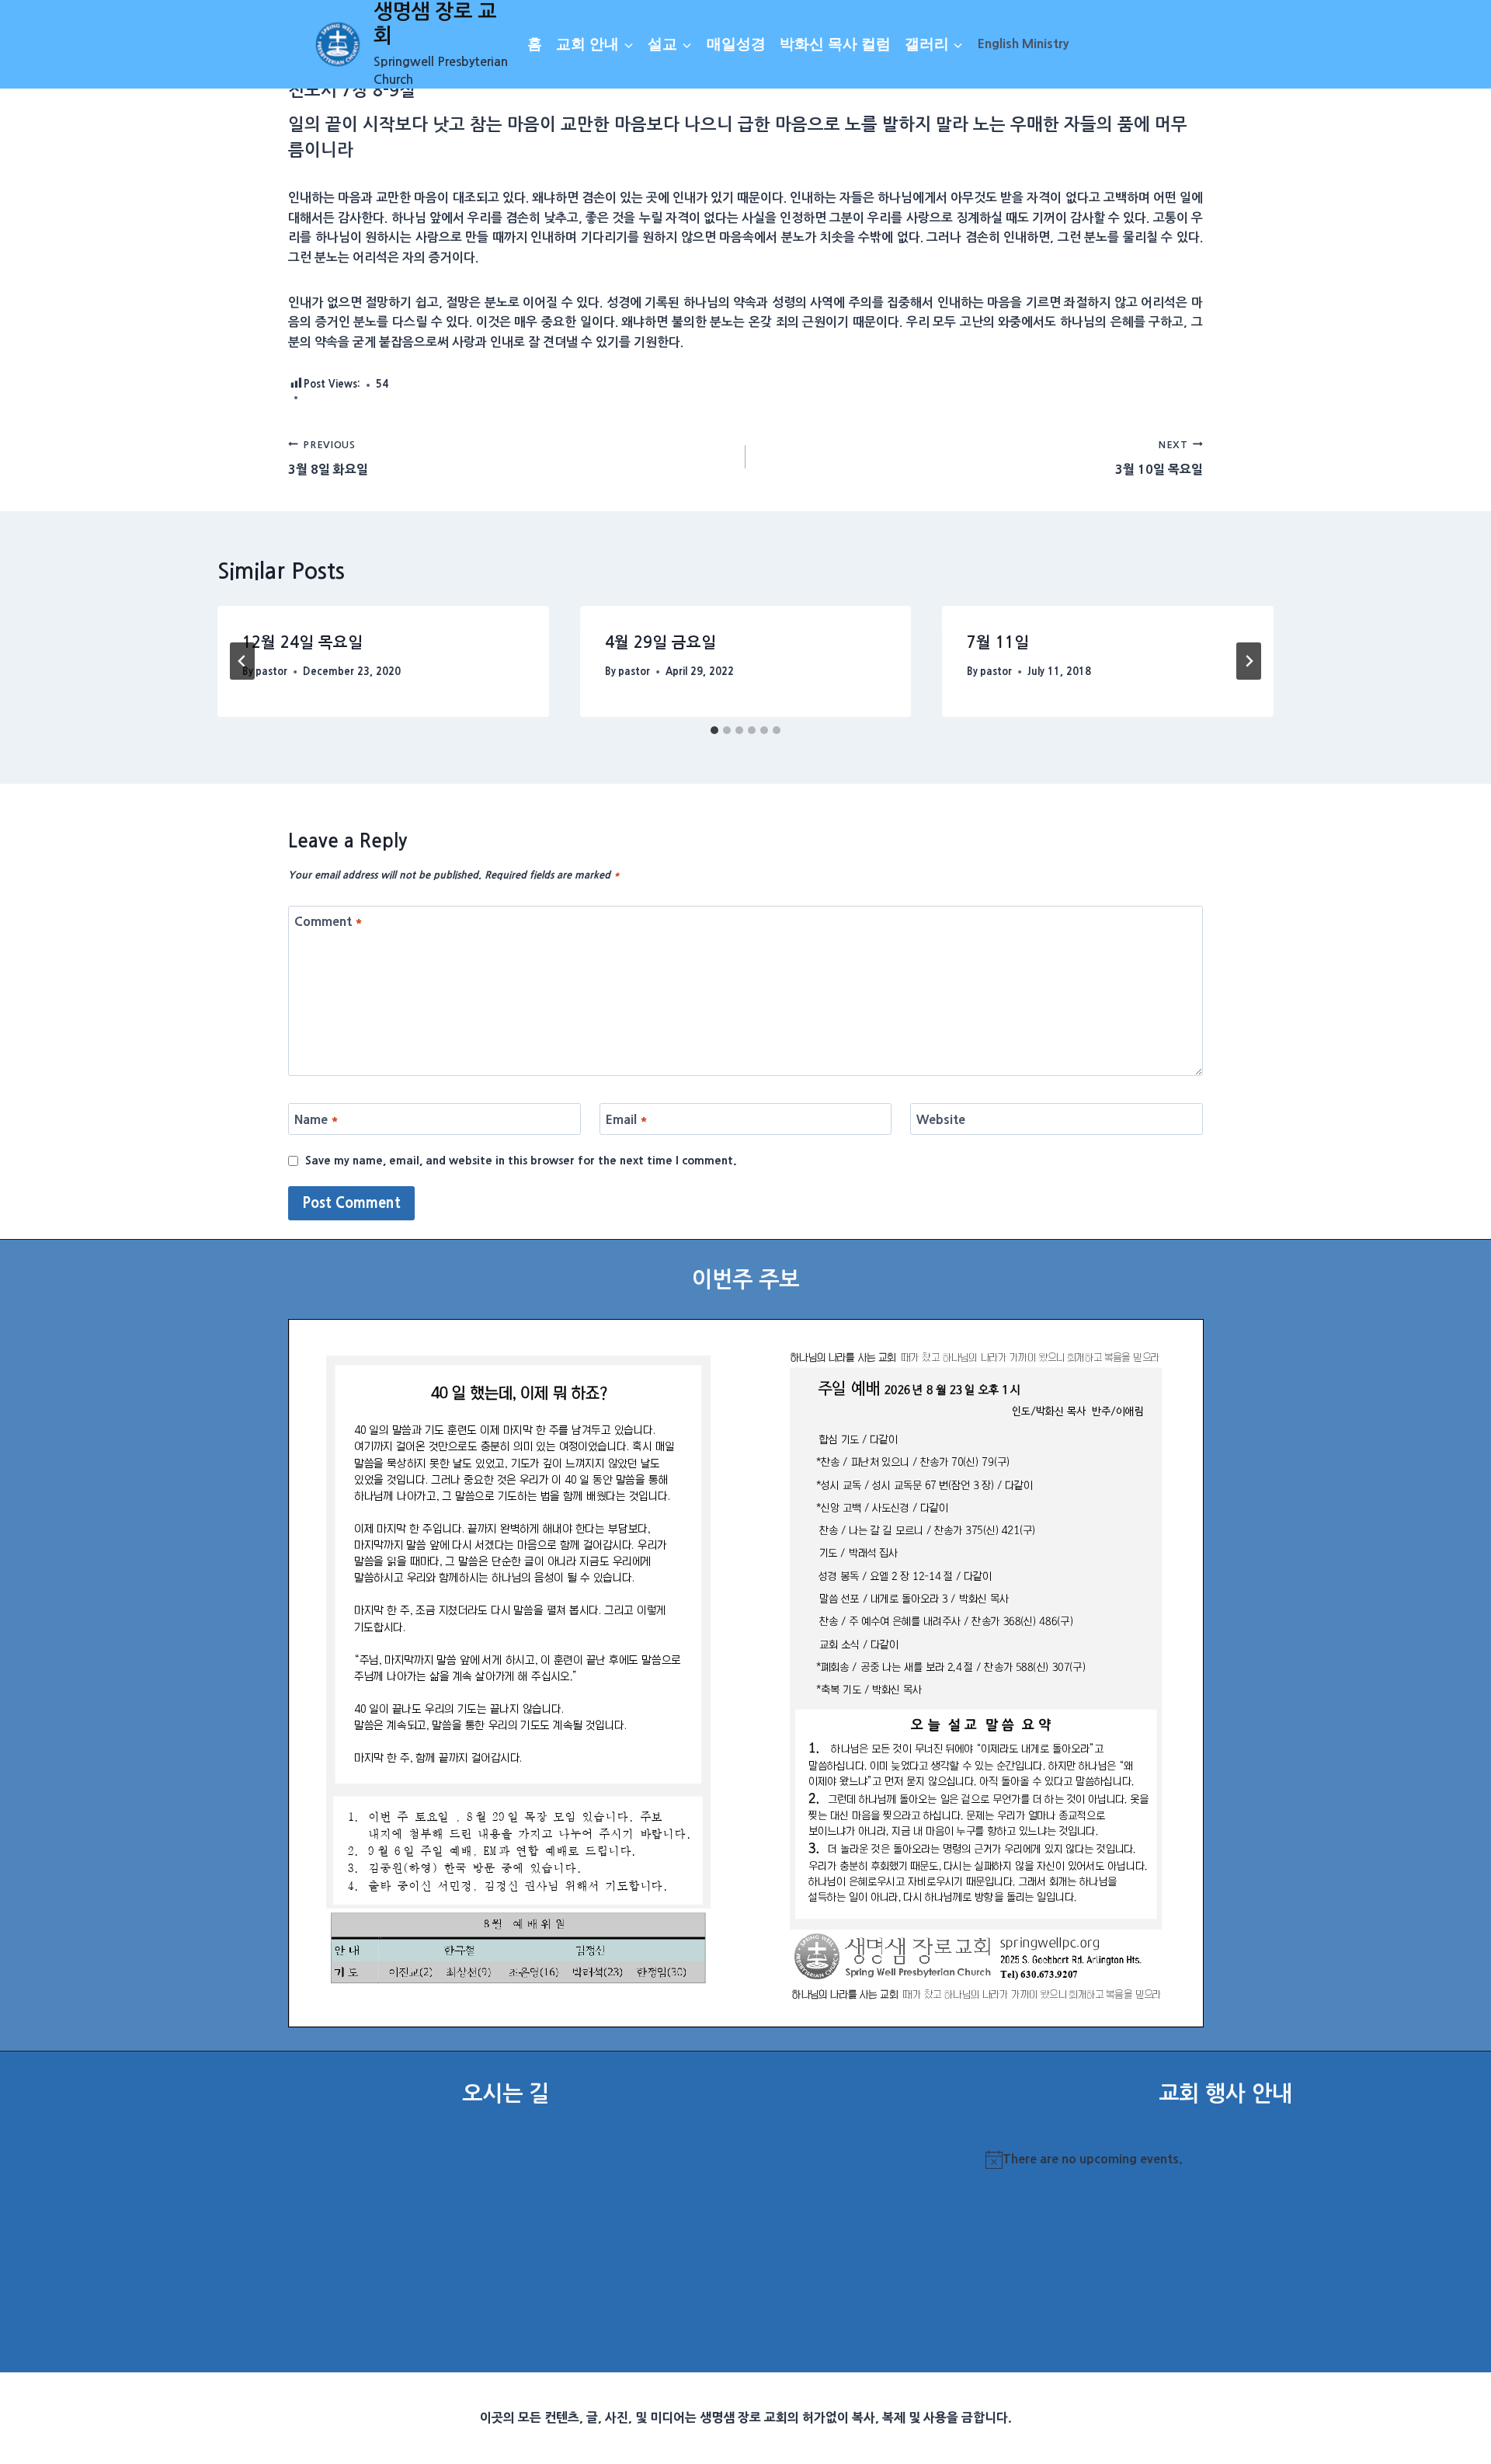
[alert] (1225, 2159)
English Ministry (1023, 44)
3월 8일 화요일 (328, 458)
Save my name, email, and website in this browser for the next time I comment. (521, 1161)
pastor (271, 672)
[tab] (714, 730)
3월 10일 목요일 (1159, 458)
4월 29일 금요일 (660, 642)
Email (627, 1119)
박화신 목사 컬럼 (835, 44)
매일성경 (736, 44)
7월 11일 (998, 642)
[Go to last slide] (242, 661)
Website (941, 1119)
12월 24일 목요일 (302, 642)
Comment (328, 921)
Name (316, 1119)
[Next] (1249, 661)
